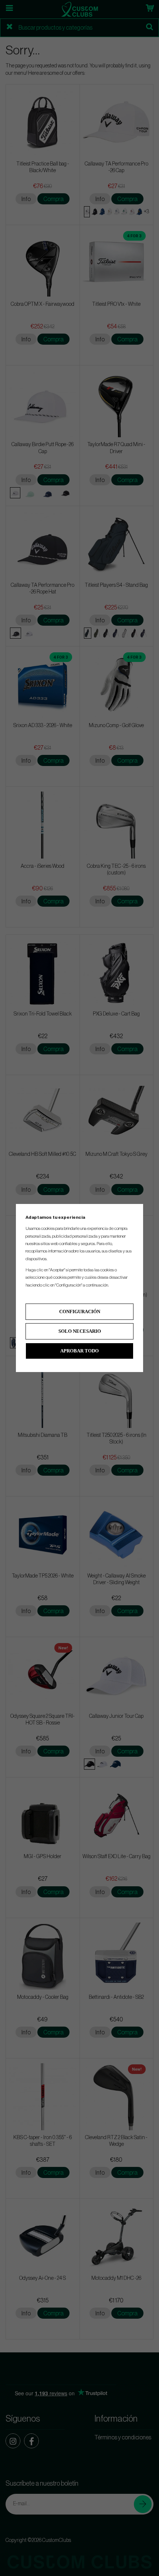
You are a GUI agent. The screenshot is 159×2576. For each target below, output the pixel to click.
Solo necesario (80, 1331)
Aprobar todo (79, 1351)
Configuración (80, 1312)
